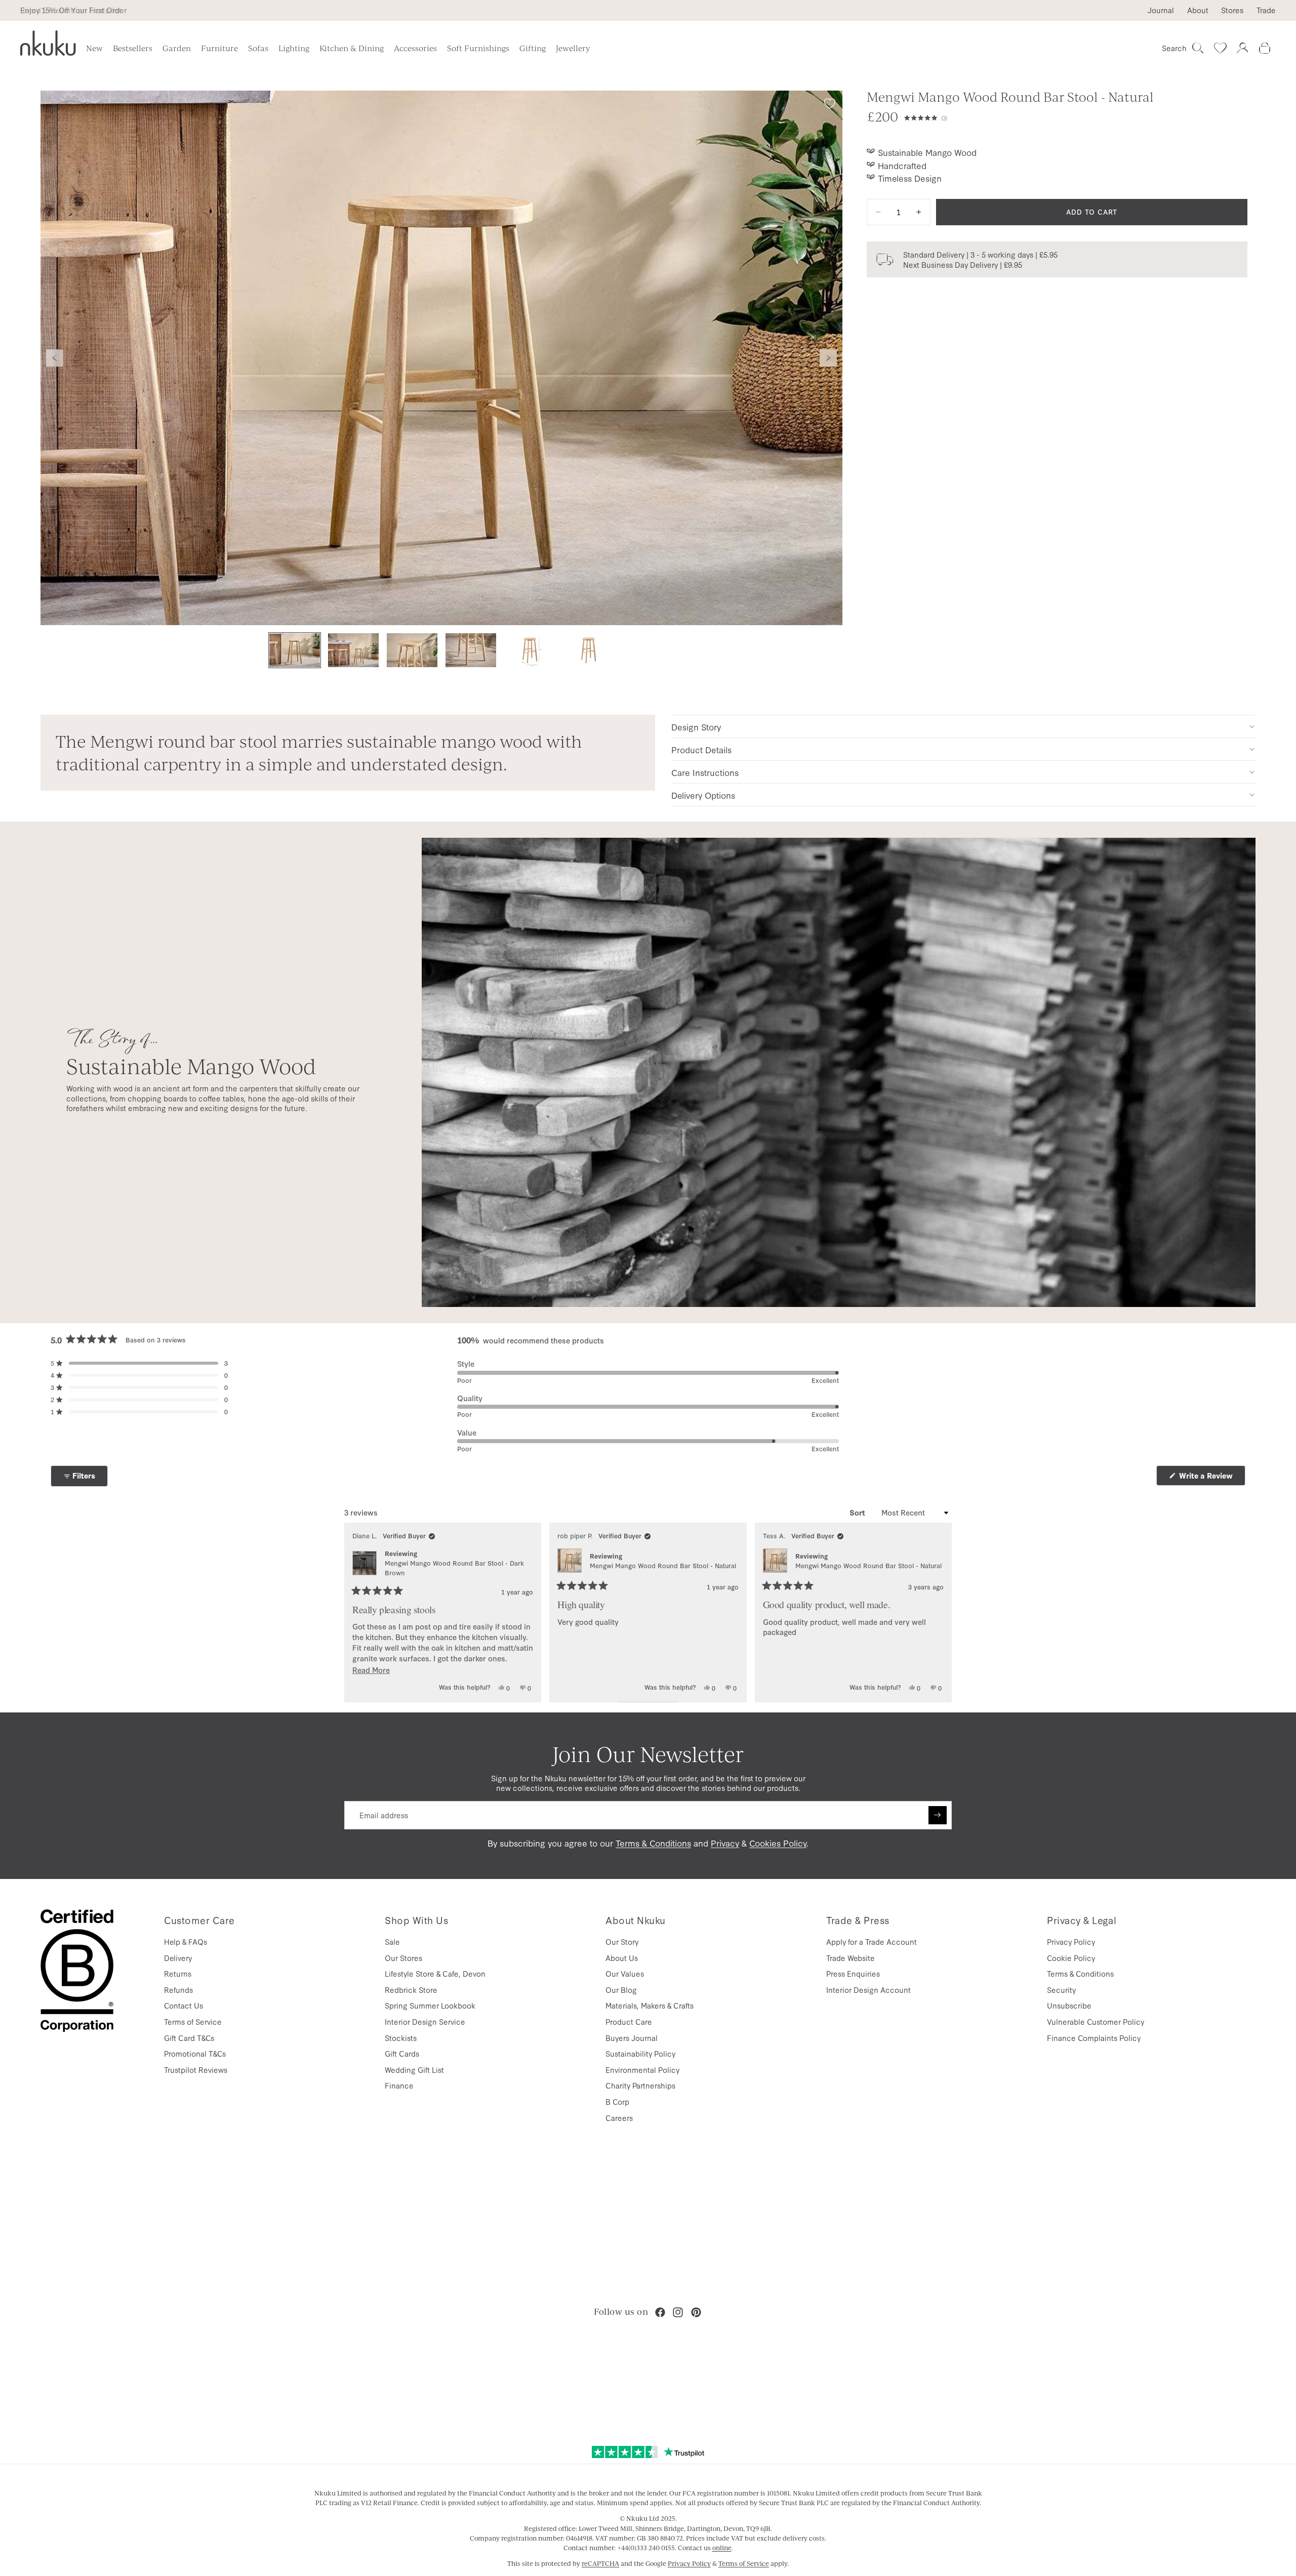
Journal (1161, 10)
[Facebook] (660, 2312)
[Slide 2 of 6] (353, 650)
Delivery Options (703, 795)
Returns (178, 1973)
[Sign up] (938, 1815)
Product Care (629, 2021)
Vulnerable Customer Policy (1096, 2021)
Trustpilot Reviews (196, 2070)
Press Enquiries (853, 1973)
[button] (1076, 116)
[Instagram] (678, 2312)
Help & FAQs (186, 1941)
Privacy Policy (1071, 1941)
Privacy (725, 1843)
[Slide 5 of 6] (530, 650)
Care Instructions (705, 772)
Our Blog (621, 1990)
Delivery (178, 1958)
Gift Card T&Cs (189, 2038)
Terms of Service (193, 2021)
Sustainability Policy (640, 2053)
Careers (619, 2118)
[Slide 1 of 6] (295, 650)
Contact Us (184, 2005)
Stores (1232, 10)
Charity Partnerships (640, 2085)
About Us (622, 1958)
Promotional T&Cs (195, 2053)
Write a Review (1211, 1478)
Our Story (622, 1941)
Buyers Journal (632, 2038)
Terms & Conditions (653, 1843)
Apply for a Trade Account (872, 1941)
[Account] (1242, 48)
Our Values (625, 1973)
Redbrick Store (411, 1990)
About (1198, 10)
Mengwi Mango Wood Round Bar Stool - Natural (663, 1565)
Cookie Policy (1071, 1958)
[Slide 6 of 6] (588, 650)
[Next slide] (828, 358)
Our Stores (403, 1958)
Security (1061, 1990)
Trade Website (850, 1958)
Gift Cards (402, 2053)
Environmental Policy (642, 2070)
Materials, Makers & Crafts (650, 2005)
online (722, 2548)
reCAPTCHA (600, 2563)
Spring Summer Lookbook (430, 2005)
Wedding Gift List (414, 2070)
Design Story (696, 727)
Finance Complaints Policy (1094, 2038)
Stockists (401, 2038)
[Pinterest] (696, 2312)
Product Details (701, 749)
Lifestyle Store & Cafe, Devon (435, 1973)
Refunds (178, 1990)
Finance (399, 2085)
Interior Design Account (868, 1990)
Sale (392, 1941)
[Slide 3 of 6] (412, 650)
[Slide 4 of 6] (471, 650)
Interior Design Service (425, 2021)
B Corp (617, 2101)
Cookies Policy (778, 1843)
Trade (1266, 10)
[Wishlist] (1220, 48)
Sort (858, 1512)
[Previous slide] (55, 358)
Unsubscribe (1069, 2005)
